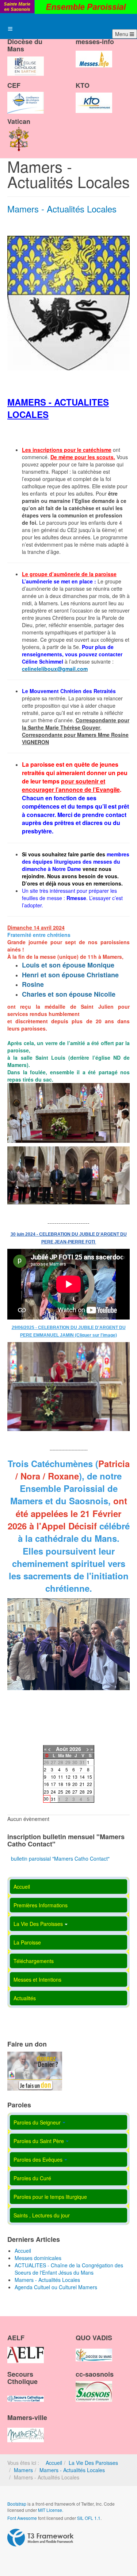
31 (53, 1799)
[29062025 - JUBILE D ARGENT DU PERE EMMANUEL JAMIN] (68, 1387)
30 (46, 1799)
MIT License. (51, 2510)
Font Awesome (22, 2518)
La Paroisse (27, 1942)
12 (68, 1777)
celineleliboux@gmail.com (55, 669)
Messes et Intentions (37, 1979)
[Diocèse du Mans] (26, 60)
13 (75, 1777)
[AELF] (26, 2349)
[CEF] (26, 96)
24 (53, 1792)
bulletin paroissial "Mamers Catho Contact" (60, 1858)
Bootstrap (17, 2504)
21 (82, 1784)
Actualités (25, 1998)
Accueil (22, 1887)
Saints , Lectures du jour (42, 2215)
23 (46, 1792)
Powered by (41, 2538)
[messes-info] (94, 53)
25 (61, 1792)
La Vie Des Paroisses (38, 1924)
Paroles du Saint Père (39, 2141)
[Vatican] (19, 133)
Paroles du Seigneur (37, 2122)
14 (82, 1777)
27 (75, 1792)
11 (61, 1777)
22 (90, 1784)
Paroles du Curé (32, 2178)
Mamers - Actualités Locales (62, 209)
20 (75, 1784)
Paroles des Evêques (38, 2159)
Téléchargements (34, 1961)
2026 (75, 1749)
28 (82, 1792)
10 (53, 1777)
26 (68, 1792)
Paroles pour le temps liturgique (50, 2197)
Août (62, 1749)
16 (46, 1784)
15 (90, 1777)
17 (53, 1784)
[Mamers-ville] (26, 2429)
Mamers (23, 2470)
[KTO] (94, 96)
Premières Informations (41, 1905)
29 (90, 1792)
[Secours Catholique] (26, 2392)
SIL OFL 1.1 (89, 2518)
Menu (122, 34)
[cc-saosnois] (94, 2385)
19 (68, 1784)
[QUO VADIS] (94, 2349)
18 (61, 1784)
